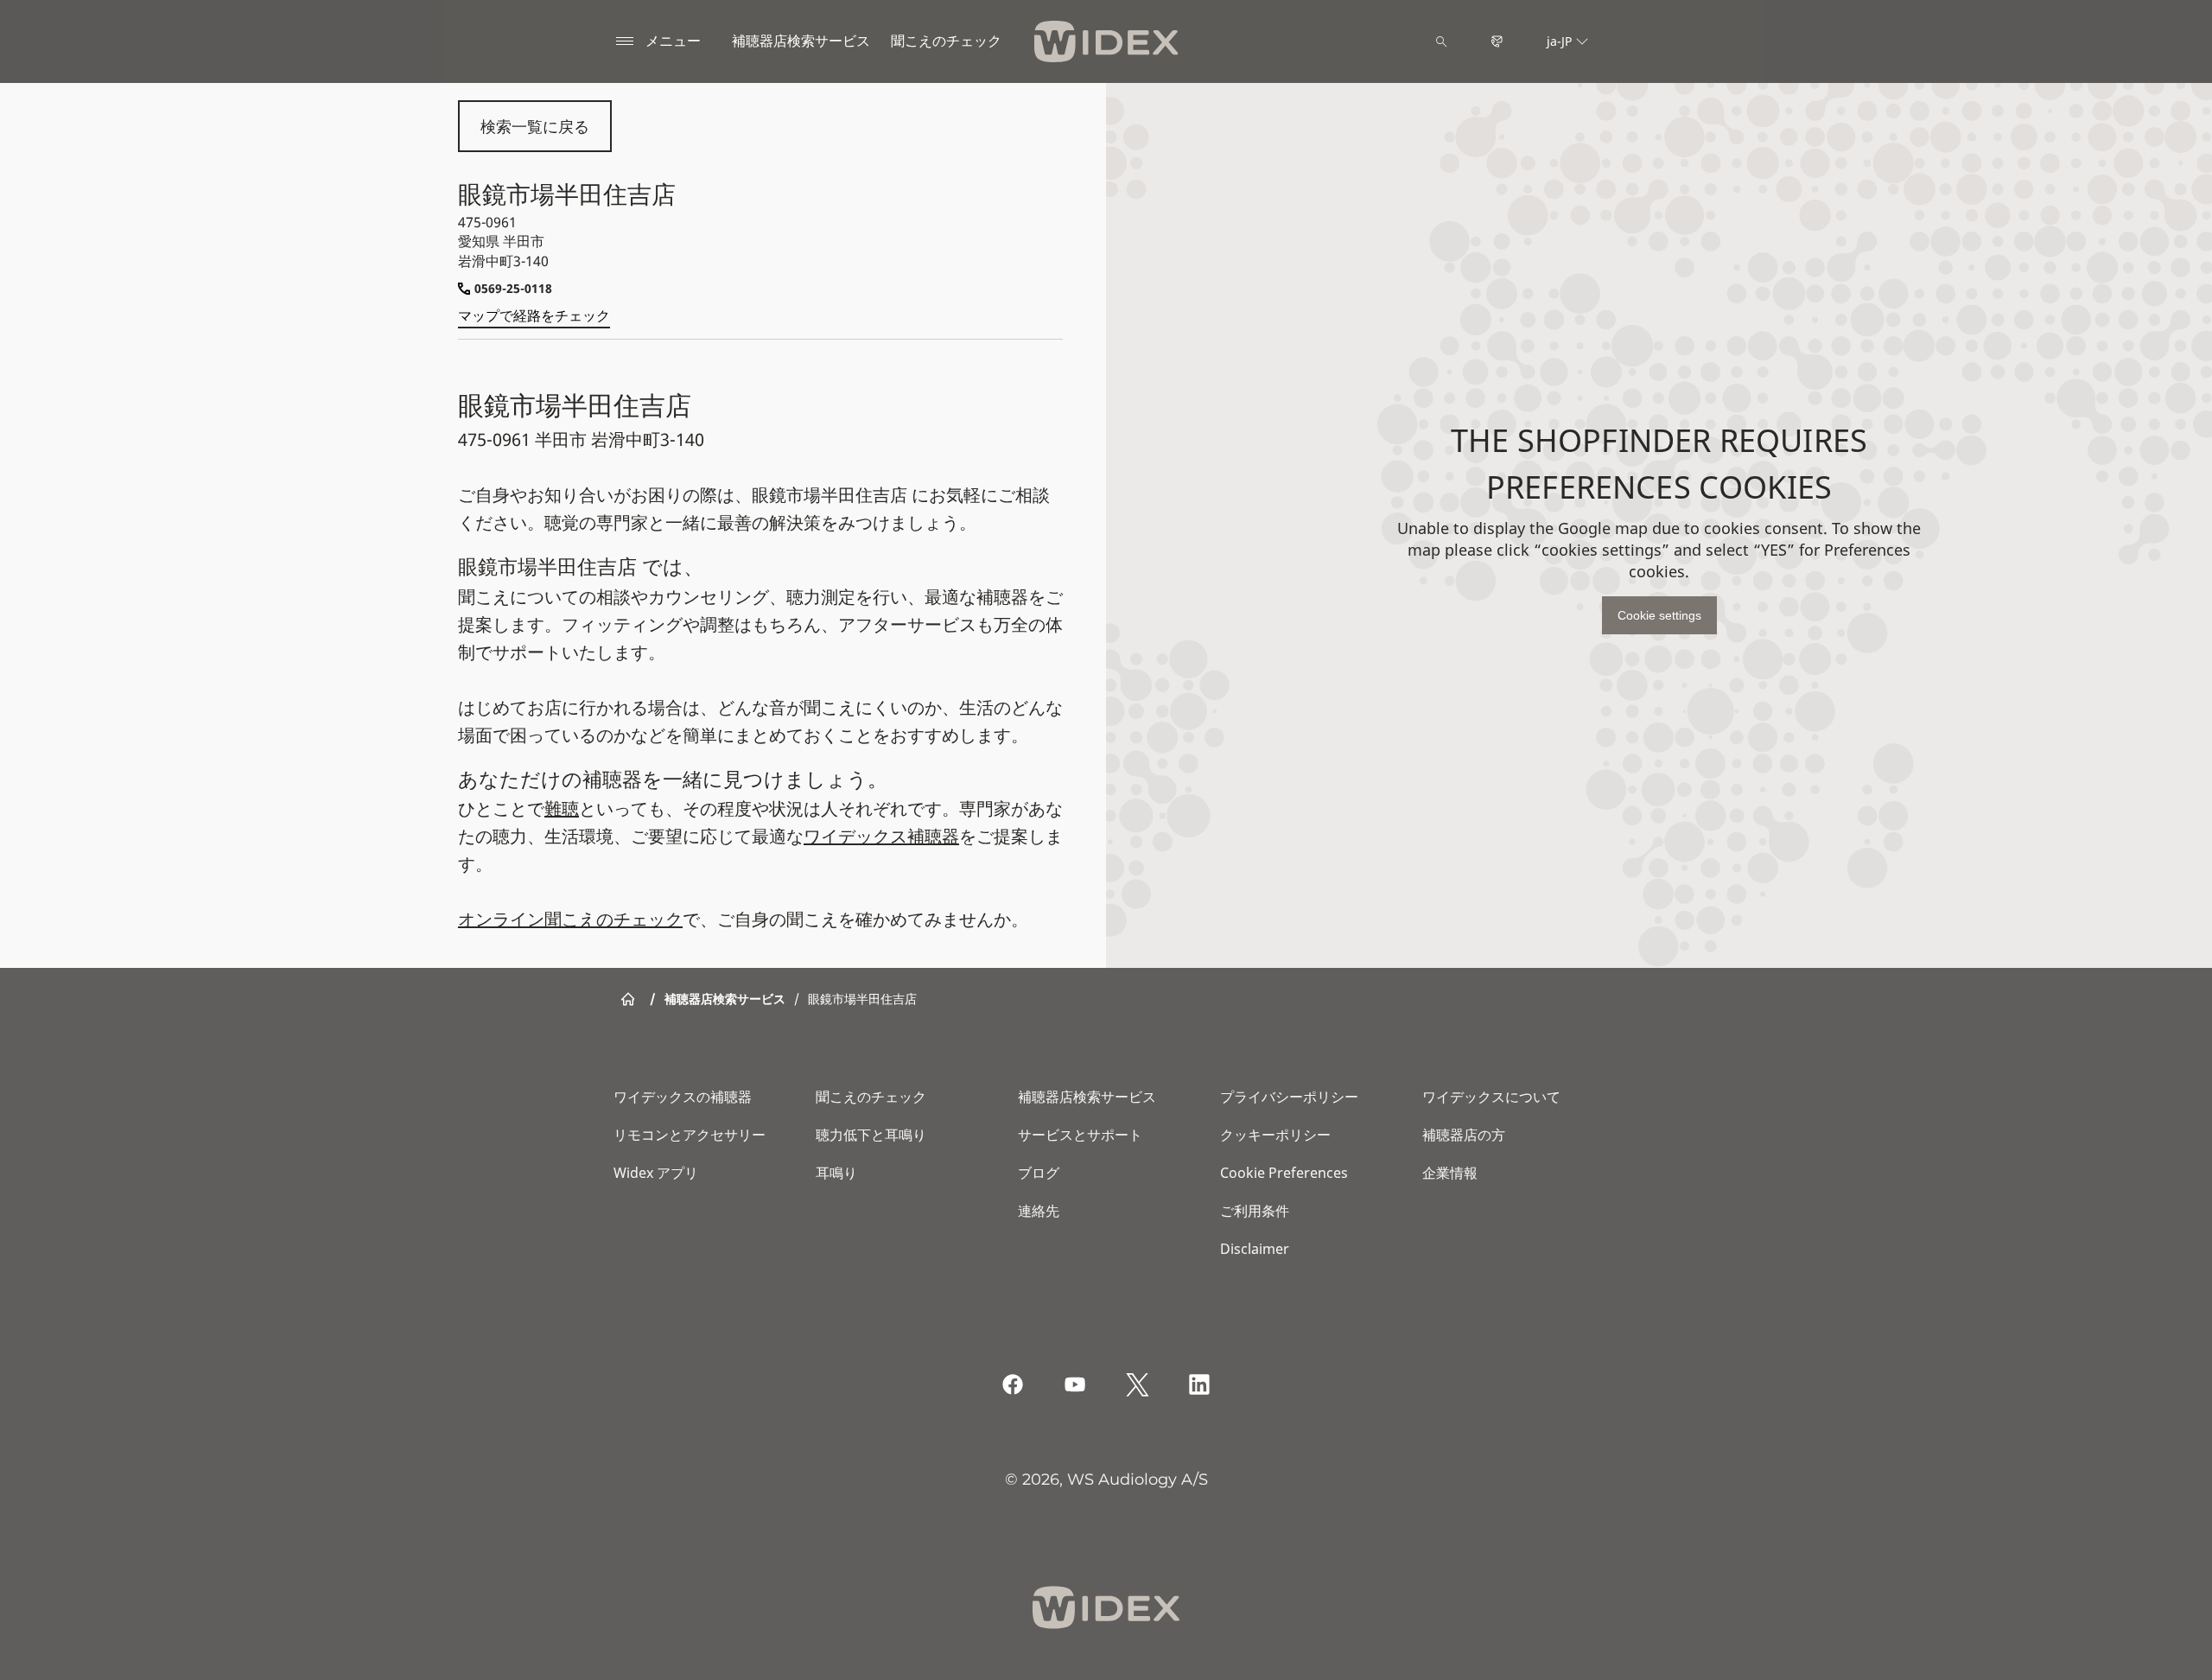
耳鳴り (836, 1173)
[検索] (1441, 41)
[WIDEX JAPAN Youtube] (1075, 1384)
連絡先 (1039, 1211)
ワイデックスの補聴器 (683, 1097)
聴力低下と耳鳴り (871, 1135)
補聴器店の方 (1464, 1135)
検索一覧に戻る (535, 126)
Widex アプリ (656, 1173)
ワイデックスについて (1491, 1097)
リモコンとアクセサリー (690, 1135)
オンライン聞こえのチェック (570, 919)
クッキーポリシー (1275, 1135)
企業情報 (1450, 1173)
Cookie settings (1659, 615)
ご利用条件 (1255, 1211)
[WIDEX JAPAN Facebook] (1013, 1384)
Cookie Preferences (1284, 1173)
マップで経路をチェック (534, 315)
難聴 (562, 808)
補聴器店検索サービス (801, 41)
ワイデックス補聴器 (881, 836)
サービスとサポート (1080, 1135)
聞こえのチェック (871, 1097)
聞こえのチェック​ (946, 41)
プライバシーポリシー (1289, 1097)
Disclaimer (1255, 1249)
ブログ (1039, 1173)
